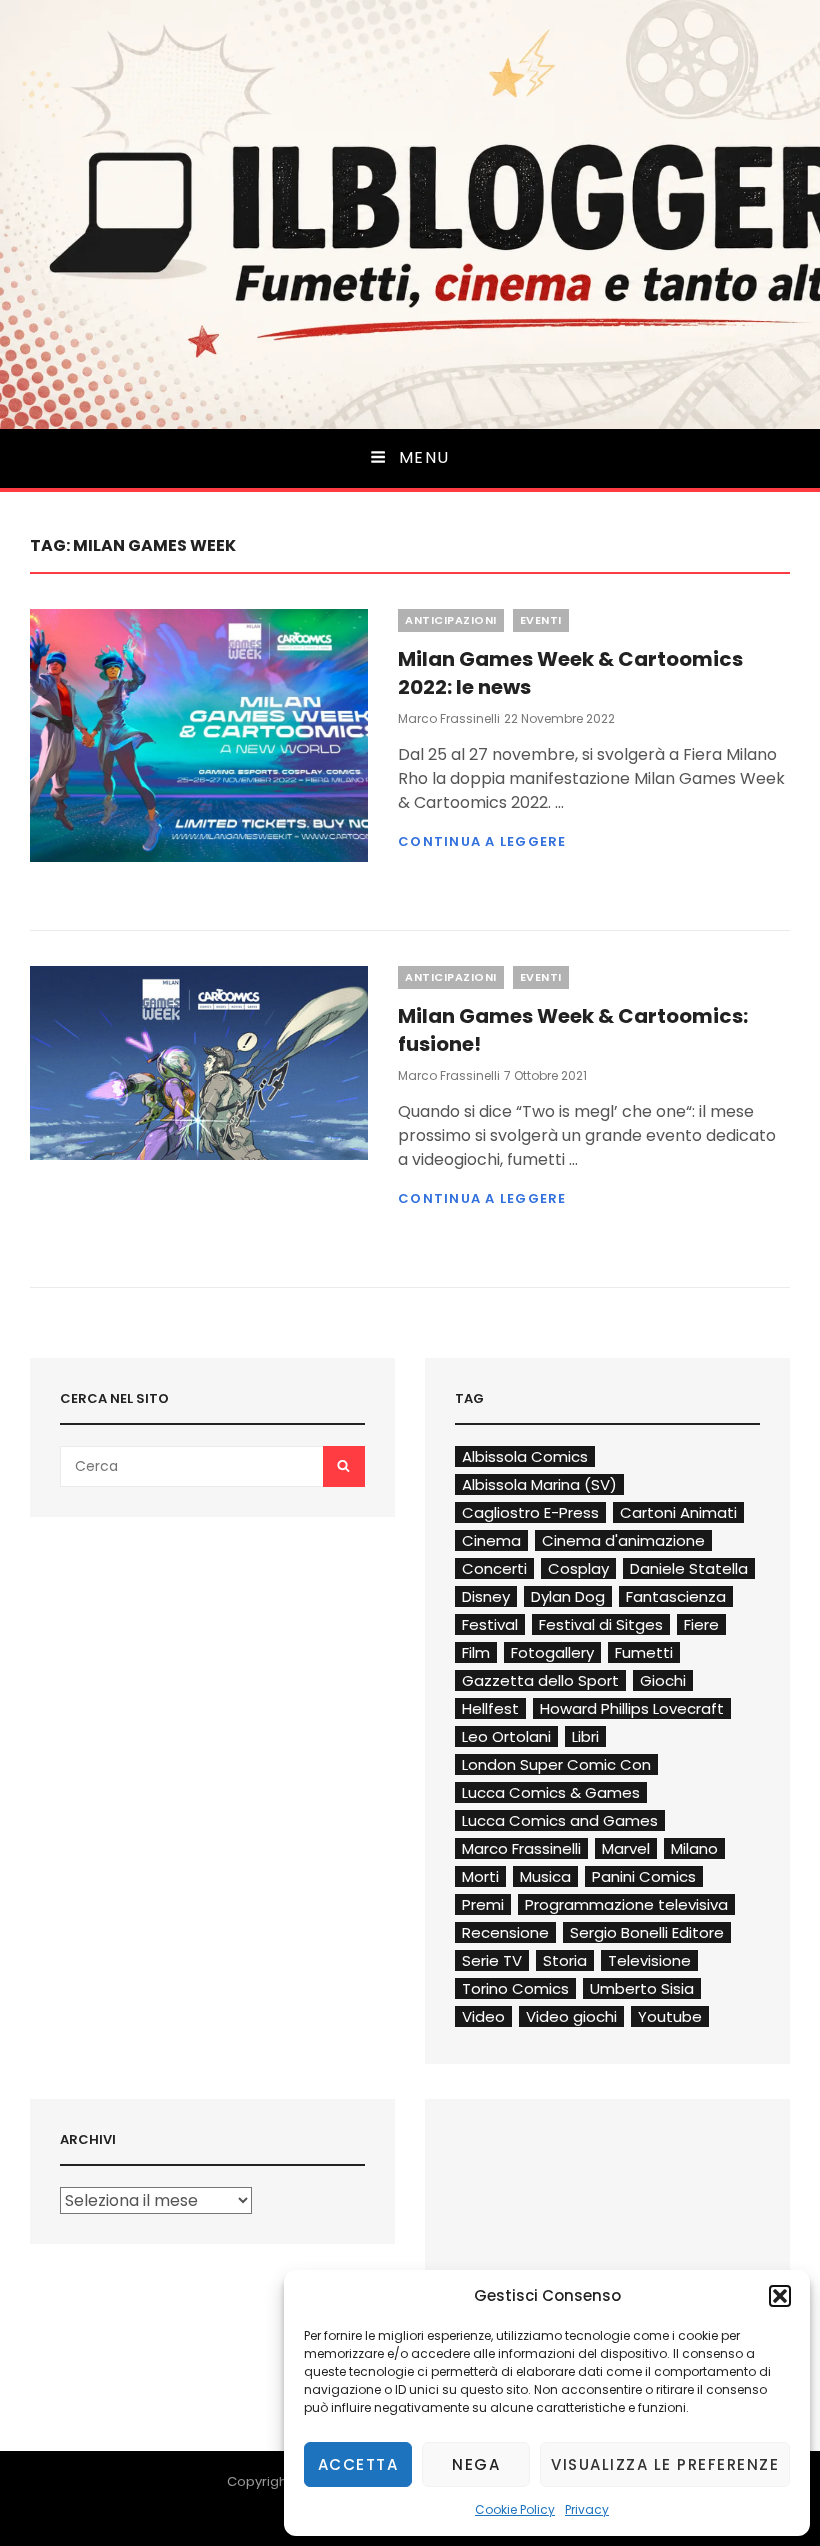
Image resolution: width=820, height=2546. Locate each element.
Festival (490, 1624)
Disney (486, 1596)
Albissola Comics (525, 1456)
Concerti (494, 1568)
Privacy (587, 2509)
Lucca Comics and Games (560, 1820)
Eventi (541, 620)
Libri (585, 1736)
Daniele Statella (689, 1568)
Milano (694, 1848)
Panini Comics (644, 1876)
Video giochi (571, 2016)
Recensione (505, 1932)
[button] (780, 2296)
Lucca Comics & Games (551, 1792)
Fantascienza (676, 1596)
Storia (565, 1960)
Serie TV (492, 1960)
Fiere (701, 1624)
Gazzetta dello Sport (540, 1680)
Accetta (358, 2464)
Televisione (649, 1960)
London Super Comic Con (556, 1764)
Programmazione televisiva (626, 1904)
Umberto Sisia (642, 1988)
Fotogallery (552, 1652)
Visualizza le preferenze (665, 2464)
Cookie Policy (515, 2509)
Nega (476, 2464)
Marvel (626, 1848)
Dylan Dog (568, 1596)
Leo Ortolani (506, 1736)
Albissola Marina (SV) (539, 1484)
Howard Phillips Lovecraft (632, 1708)
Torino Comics (515, 1988)
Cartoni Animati (678, 1512)
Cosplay (578, 1568)
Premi (483, 1904)
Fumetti (644, 1652)
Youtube (670, 2016)
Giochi (663, 1680)
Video (483, 2016)
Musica (545, 1876)
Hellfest (490, 1708)
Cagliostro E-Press (530, 1512)
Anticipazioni (451, 620)
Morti (480, 1876)
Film (476, 1652)
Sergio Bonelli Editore (647, 1932)
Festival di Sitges (601, 1624)
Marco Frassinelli (449, 718)
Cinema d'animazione (623, 1540)
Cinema (491, 1540)
